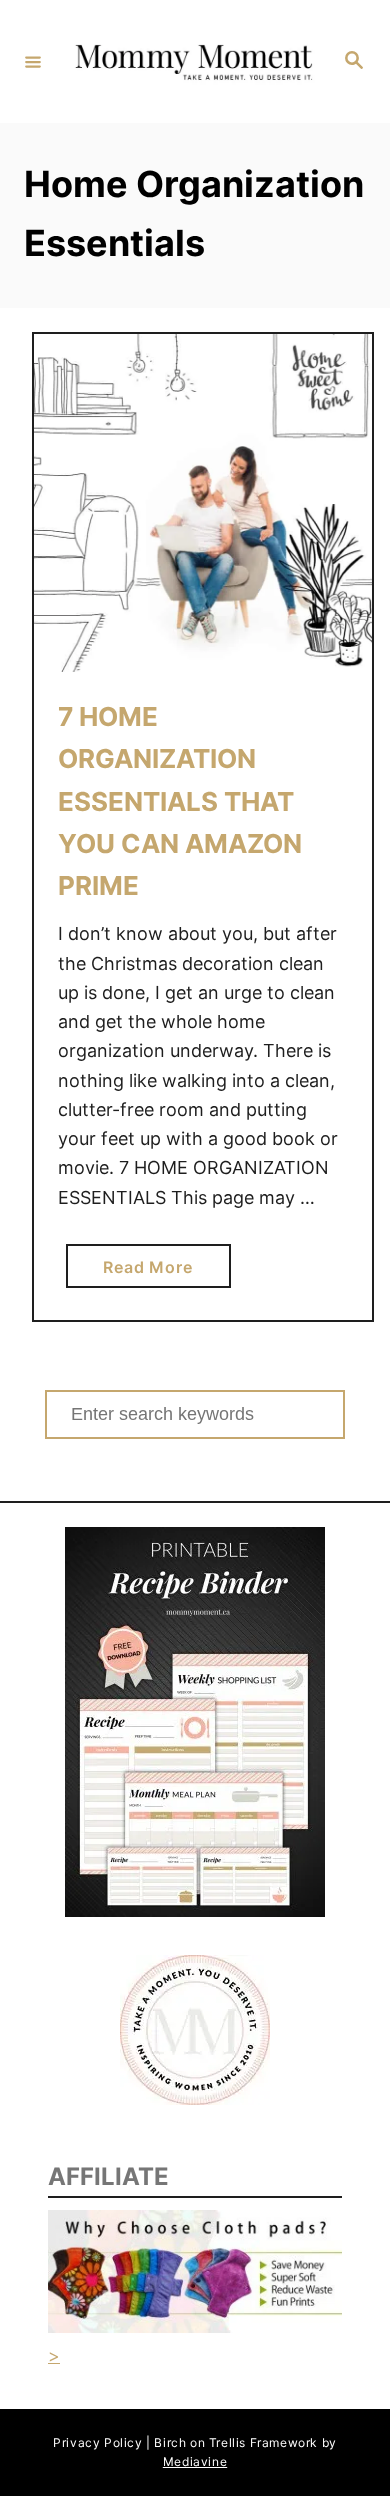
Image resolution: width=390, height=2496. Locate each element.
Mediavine (195, 2461)
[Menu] (33, 61)
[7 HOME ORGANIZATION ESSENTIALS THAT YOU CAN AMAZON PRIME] (203, 503)
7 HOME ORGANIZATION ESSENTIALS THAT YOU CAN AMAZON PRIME (180, 801)
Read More (155, 1272)
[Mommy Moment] (192, 61)
